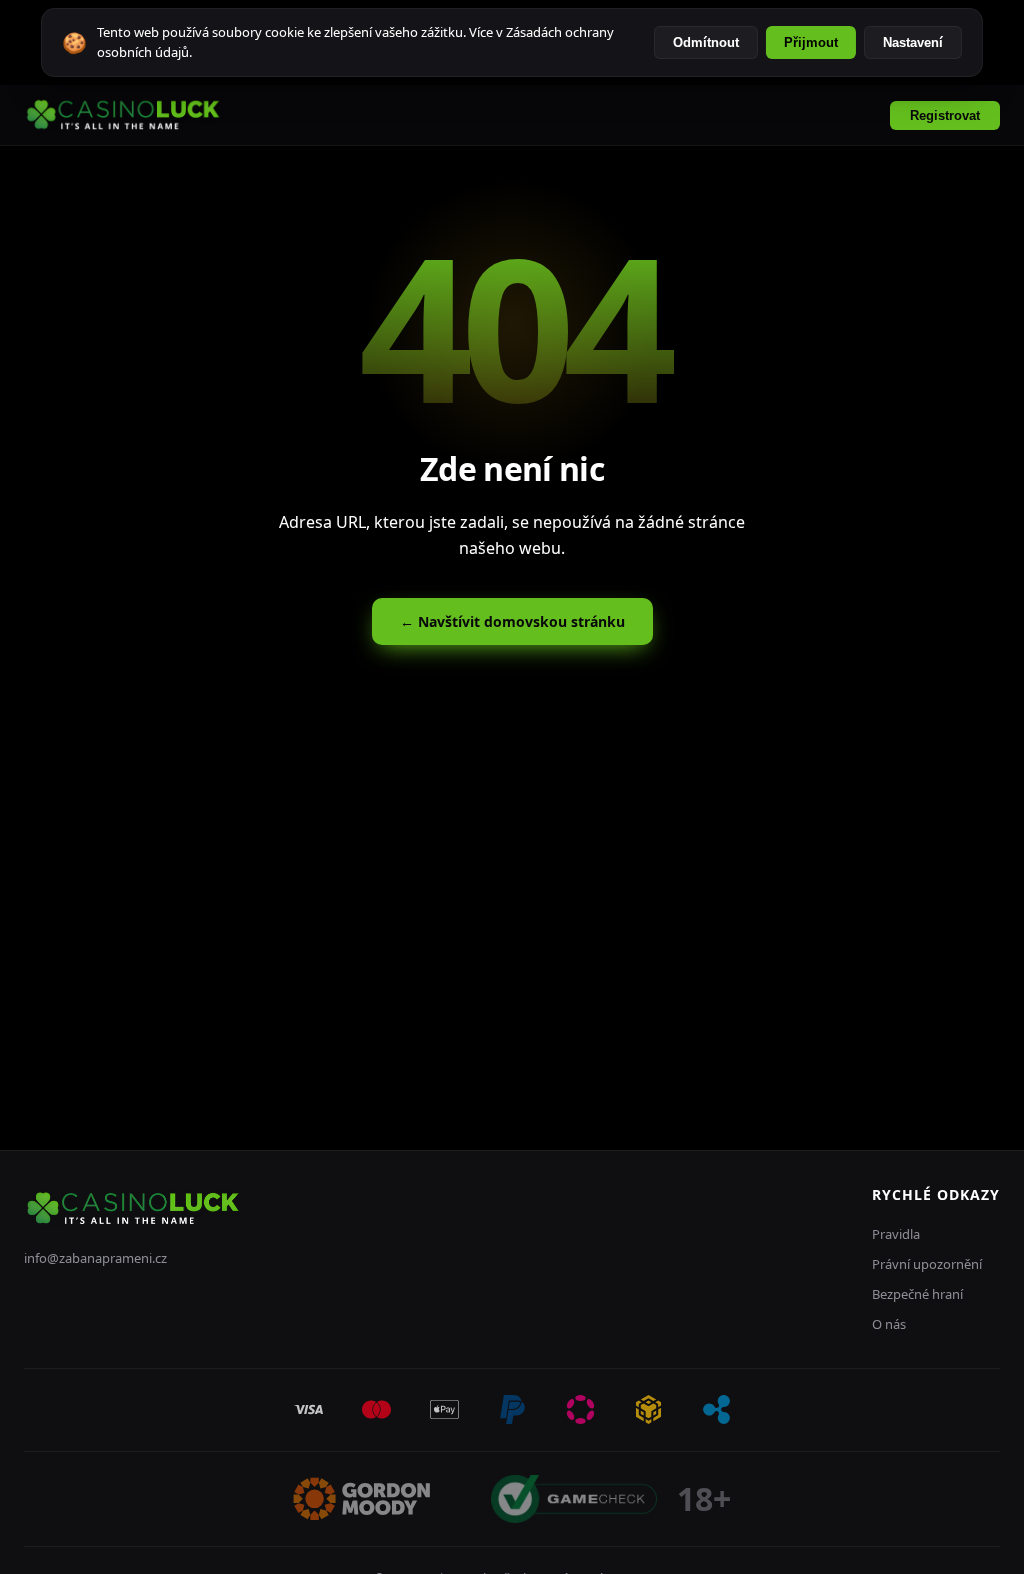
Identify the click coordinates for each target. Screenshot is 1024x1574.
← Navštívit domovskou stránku (512, 621)
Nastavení (913, 42)
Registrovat (945, 115)
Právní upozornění (927, 1264)
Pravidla (896, 1234)
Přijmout (811, 42)
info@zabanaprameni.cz (95, 1258)
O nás (889, 1324)
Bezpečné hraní (917, 1294)
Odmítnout (706, 42)
